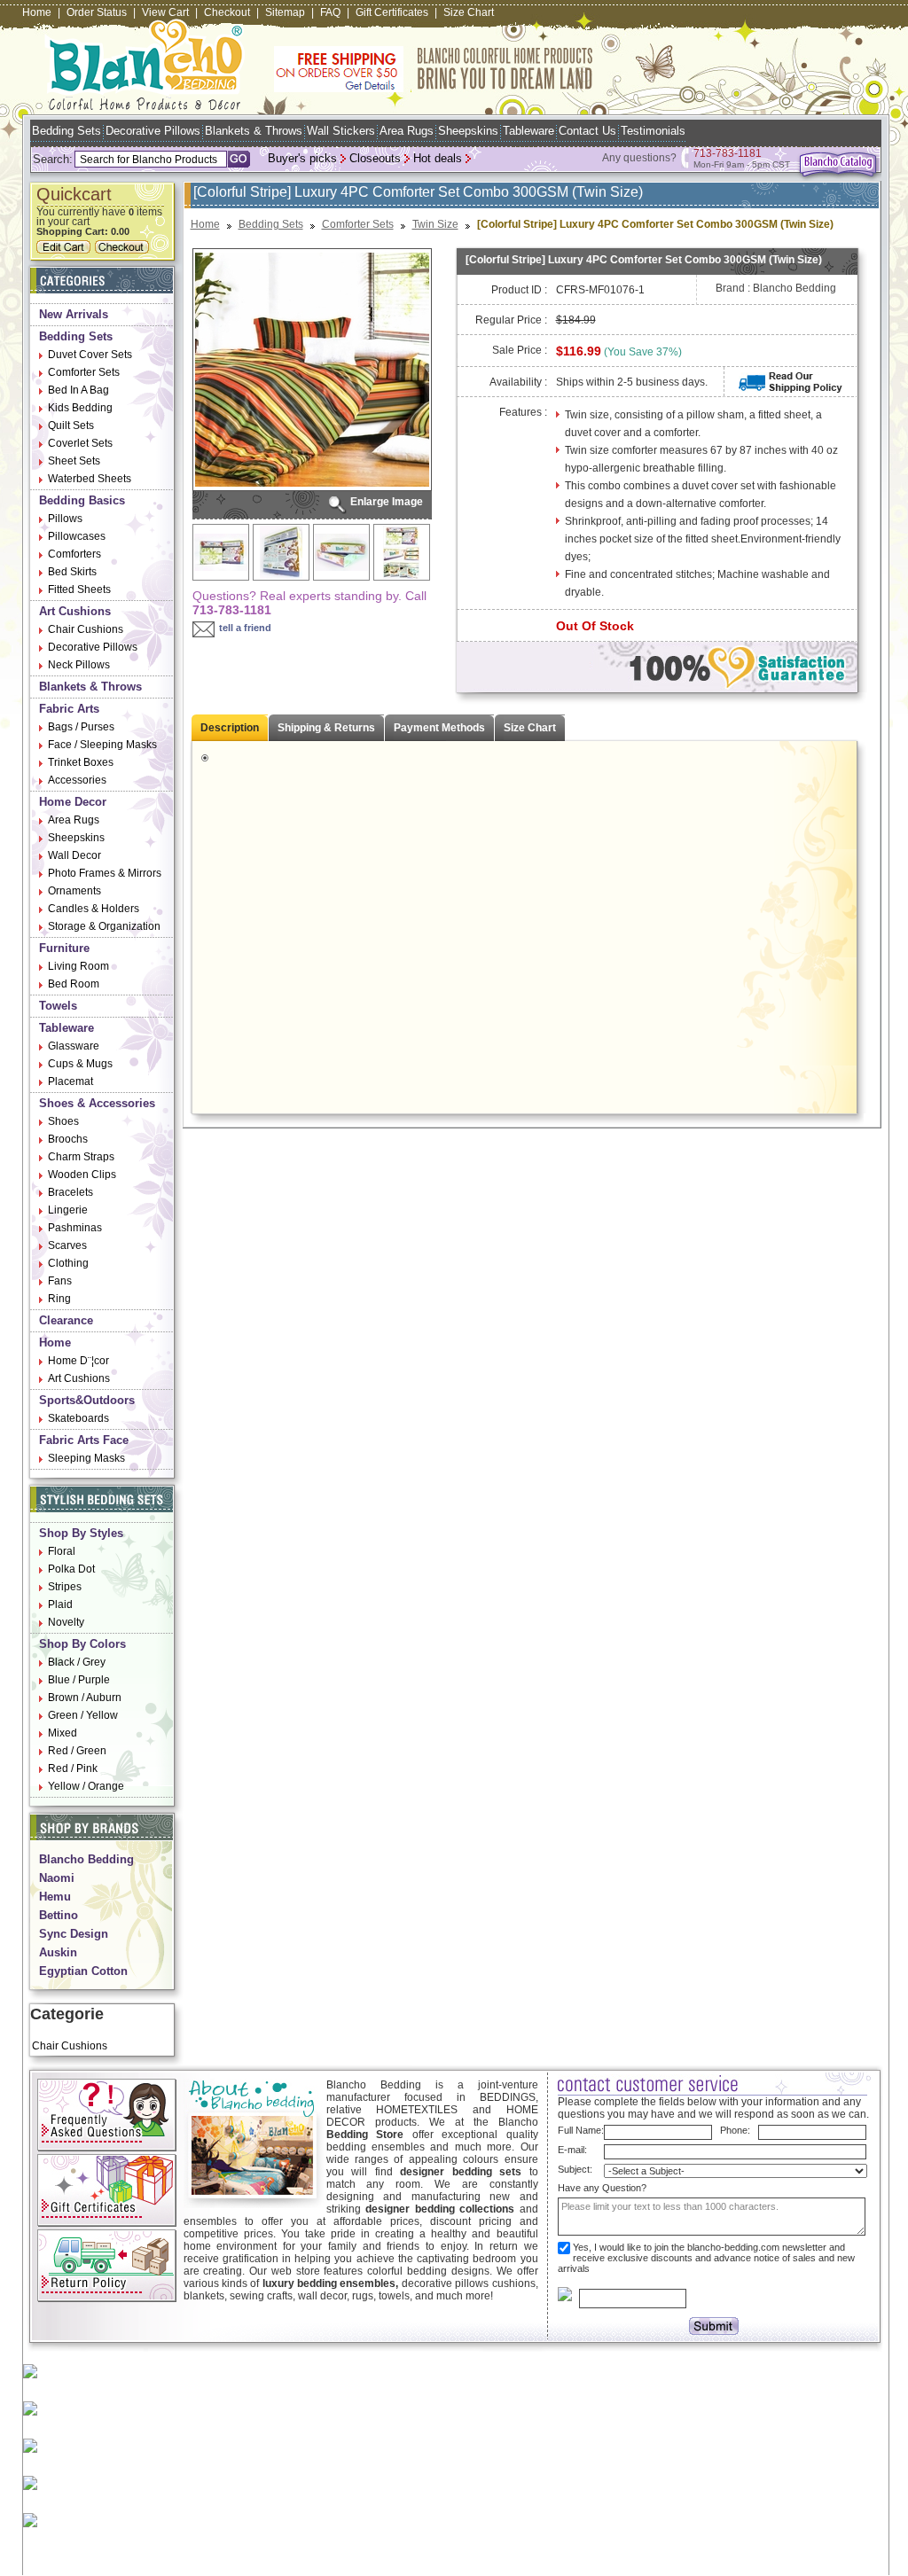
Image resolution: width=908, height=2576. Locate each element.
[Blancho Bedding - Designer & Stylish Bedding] (145, 105)
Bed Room (74, 984)
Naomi (57, 1878)
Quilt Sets (71, 425)
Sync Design (74, 1934)
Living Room (78, 966)
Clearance (66, 1320)
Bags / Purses (81, 727)
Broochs (68, 1139)
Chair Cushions (86, 629)
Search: (53, 159)
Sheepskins (468, 131)
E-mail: (572, 2150)
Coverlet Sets (80, 443)
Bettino (59, 1915)
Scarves (67, 1245)
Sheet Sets (74, 461)
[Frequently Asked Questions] (107, 2148)
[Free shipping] (434, 89)
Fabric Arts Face (84, 1440)
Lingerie (68, 1210)
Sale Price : (520, 350)
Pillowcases (77, 536)
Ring (59, 1299)
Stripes (65, 1587)
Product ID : (519, 290)
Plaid (60, 1604)
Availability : (518, 382)
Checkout (227, 12)
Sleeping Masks (86, 1458)
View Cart (165, 12)
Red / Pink (73, 1768)
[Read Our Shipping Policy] (791, 389)
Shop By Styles (81, 1533)
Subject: (575, 2169)
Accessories (77, 780)
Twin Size (435, 224)
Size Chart (469, 12)
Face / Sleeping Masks (102, 745)
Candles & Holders (94, 909)
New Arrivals (74, 314)
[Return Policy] (107, 2299)
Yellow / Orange (86, 1786)
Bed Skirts (72, 572)
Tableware (528, 131)
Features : (523, 412)
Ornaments (74, 891)
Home (37, 12)
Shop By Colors (82, 1644)
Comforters (74, 554)
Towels (58, 1006)
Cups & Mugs (80, 1064)
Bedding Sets (67, 131)
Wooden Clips (82, 1175)
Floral (62, 1551)
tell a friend (245, 628)
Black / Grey (77, 1662)
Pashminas (75, 1228)
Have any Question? (602, 2188)
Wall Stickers (341, 131)
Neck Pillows (79, 665)
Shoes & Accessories (97, 1103)
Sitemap (285, 12)
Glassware (74, 1046)
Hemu (55, 1897)
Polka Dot (71, 1569)
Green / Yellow (83, 1715)
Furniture (64, 948)
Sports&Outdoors (87, 1400)
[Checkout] (124, 250)
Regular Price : (511, 320)
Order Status (97, 12)
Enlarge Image (387, 502)
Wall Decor (74, 855)
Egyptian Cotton (83, 1971)
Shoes (63, 1121)
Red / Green (77, 1751)
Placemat (70, 1081)
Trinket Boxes (81, 762)
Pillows (65, 519)
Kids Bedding (80, 408)
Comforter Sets (84, 372)
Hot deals (438, 158)
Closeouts (375, 158)
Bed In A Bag (78, 390)
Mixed (63, 1733)
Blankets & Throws (254, 131)
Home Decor (73, 802)
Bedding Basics (82, 500)
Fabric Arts (69, 709)
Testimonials (653, 131)
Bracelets (70, 1192)
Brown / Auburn (85, 1698)
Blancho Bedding (86, 1859)
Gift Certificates (392, 12)
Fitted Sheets (79, 589)
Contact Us (587, 131)
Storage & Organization (104, 926)
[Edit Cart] (66, 250)
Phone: (735, 2130)
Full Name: (581, 2130)
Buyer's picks (302, 158)
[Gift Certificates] (107, 2223)
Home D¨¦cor (78, 1361)
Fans (60, 1281)
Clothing (68, 1263)
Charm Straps (81, 1157)
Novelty (66, 1622)
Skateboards (78, 1418)
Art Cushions (75, 611)
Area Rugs (407, 131)
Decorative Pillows (153, 131)
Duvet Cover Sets (90, 355)
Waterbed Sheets (90, 479)
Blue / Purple (79, 1680)
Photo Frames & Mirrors (105, 873)
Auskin (58, 1952)
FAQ (330, 12)
